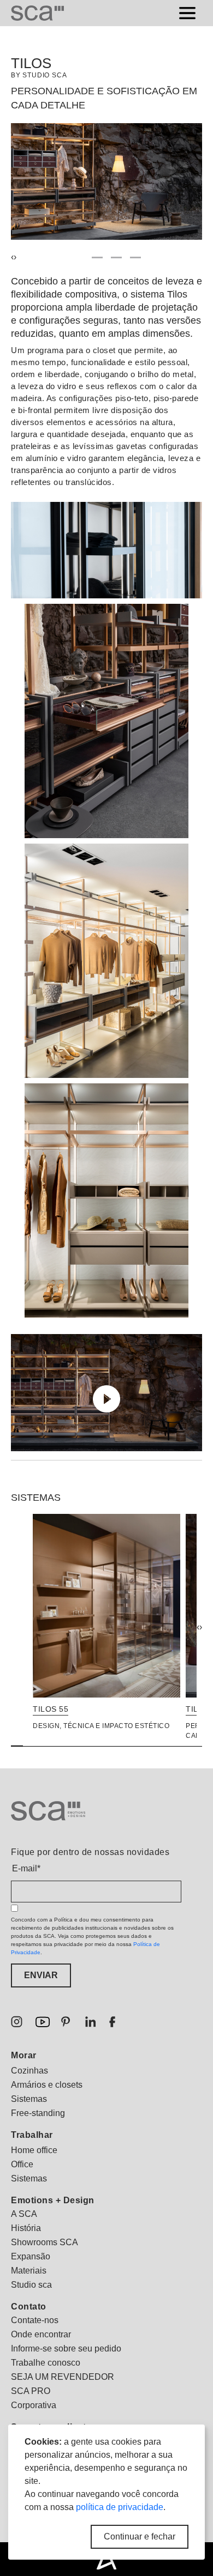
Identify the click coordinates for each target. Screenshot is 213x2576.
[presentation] (198, 1627)
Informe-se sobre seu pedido (66, 2348)
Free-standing (38, 2113)
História (26, 2228)
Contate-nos (35, 2320)
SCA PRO (31, 2391)
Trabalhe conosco (46, 2363)
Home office (34, 2150)
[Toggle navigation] (187, 13)
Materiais (29, 2271)
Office (22, 2164)
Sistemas (29, 2099)
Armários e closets (47, 2085)
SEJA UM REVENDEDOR (63, 2377)
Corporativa (34, 2405)
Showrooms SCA (45, 2242)
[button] (78, 257)
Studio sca (31, 2285)
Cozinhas (29, 2071)
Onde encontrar (41, 2334)
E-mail (26, 1868)
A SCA (24, 2214)
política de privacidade (120, 2507)
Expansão (31, 2256)
